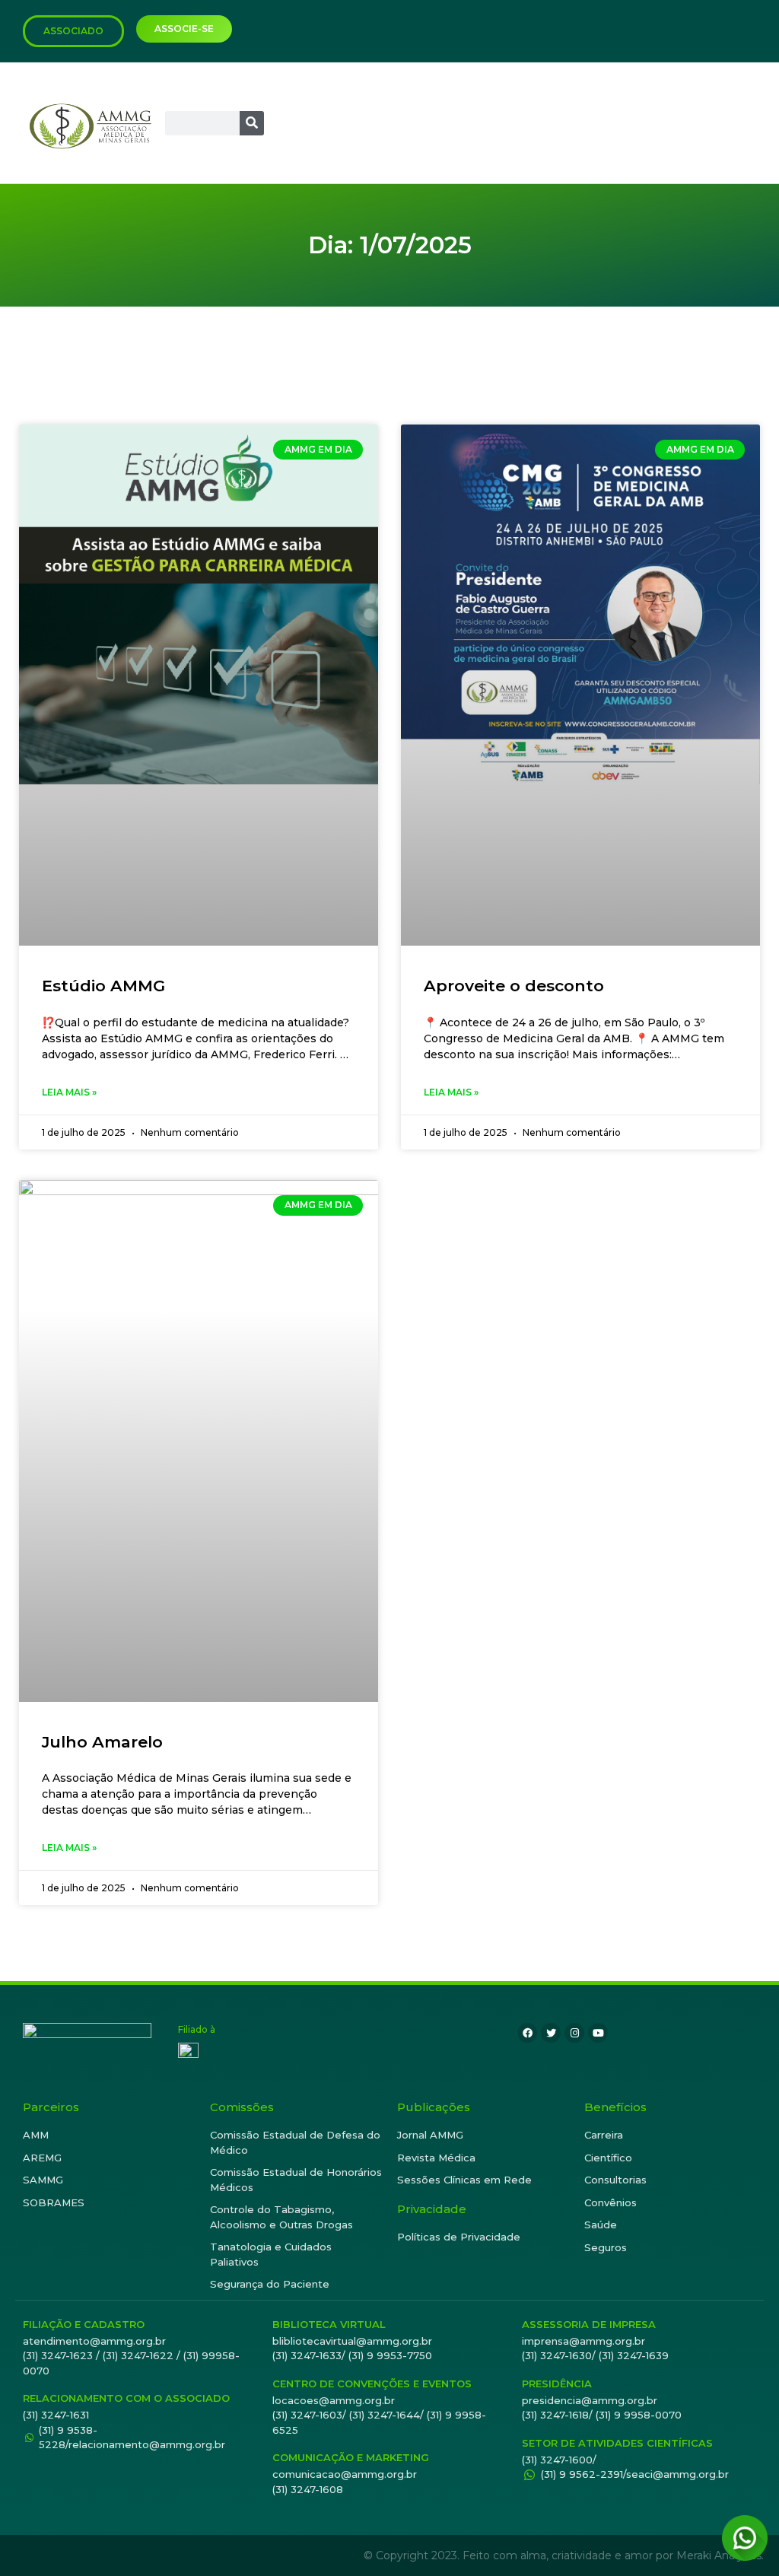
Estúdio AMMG (103, 986)
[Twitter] (551, 2033)
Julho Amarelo (102, 1742)
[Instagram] (574, 2033)
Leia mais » (69, 1092)
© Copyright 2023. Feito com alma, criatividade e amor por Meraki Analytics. (564, 2555)
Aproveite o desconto (514, 986)
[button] (748, 123)
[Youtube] (598, 2033)
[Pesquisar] (252, 123)
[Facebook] (527, 2033)
